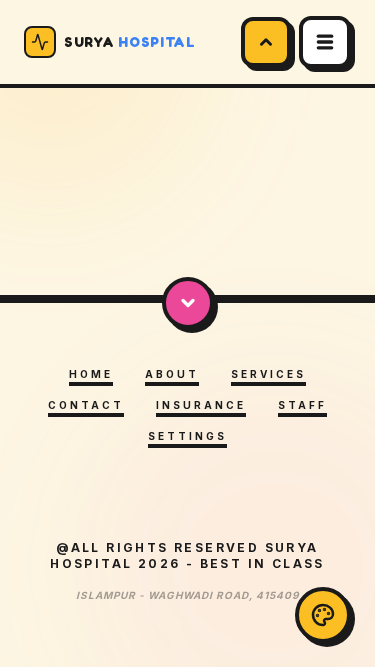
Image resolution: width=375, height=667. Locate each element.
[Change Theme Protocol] (323, 615)
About (172, 374)
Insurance (201, 405)
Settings (187, 436)
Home (91, 374)
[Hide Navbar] (266, 42)
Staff (302, 405)
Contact (86, 405)
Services (268, 374)
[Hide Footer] (188, 303)
